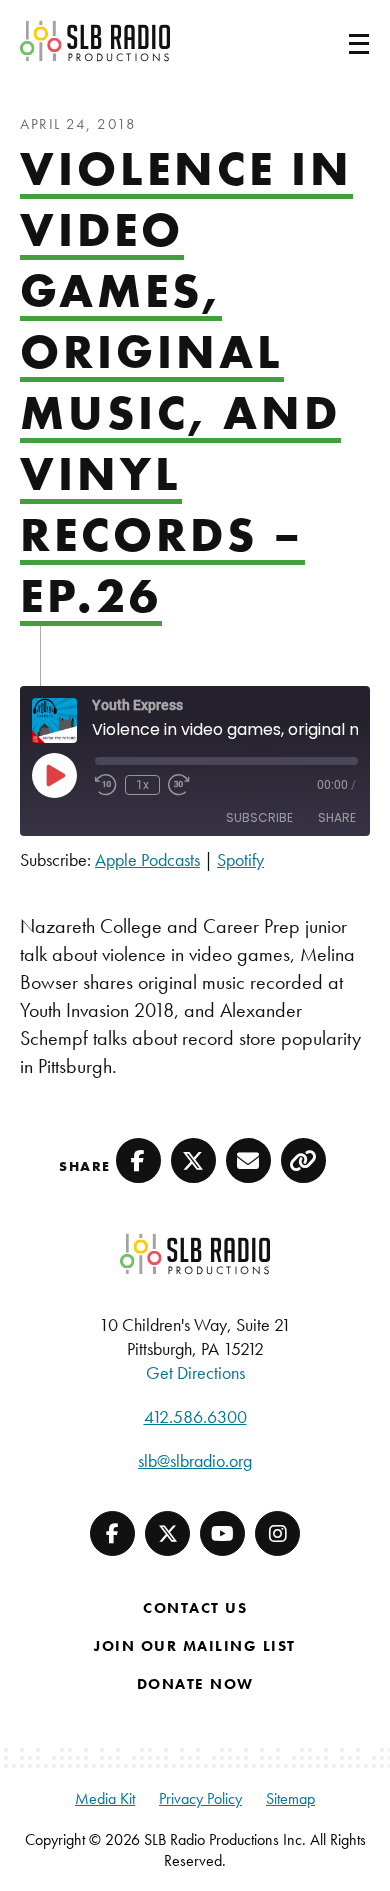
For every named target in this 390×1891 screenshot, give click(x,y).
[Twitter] (167, 1533)
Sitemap (290, 1798)
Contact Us (195, 1608)
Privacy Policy (200, 1798)
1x (142, 785)
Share (337, 817)
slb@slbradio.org (195, 1460)
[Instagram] (277, 1533)
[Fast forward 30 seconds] (179, 785)
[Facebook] (112, 1533)
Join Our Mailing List (195, 1646)
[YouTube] (222, 1533)
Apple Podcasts (147, 859)
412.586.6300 (195, 1416)
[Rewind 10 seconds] (106, 785)
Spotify (240, 859)
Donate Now (195, 1684)
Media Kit (105, 1798)
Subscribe (259, 817)
